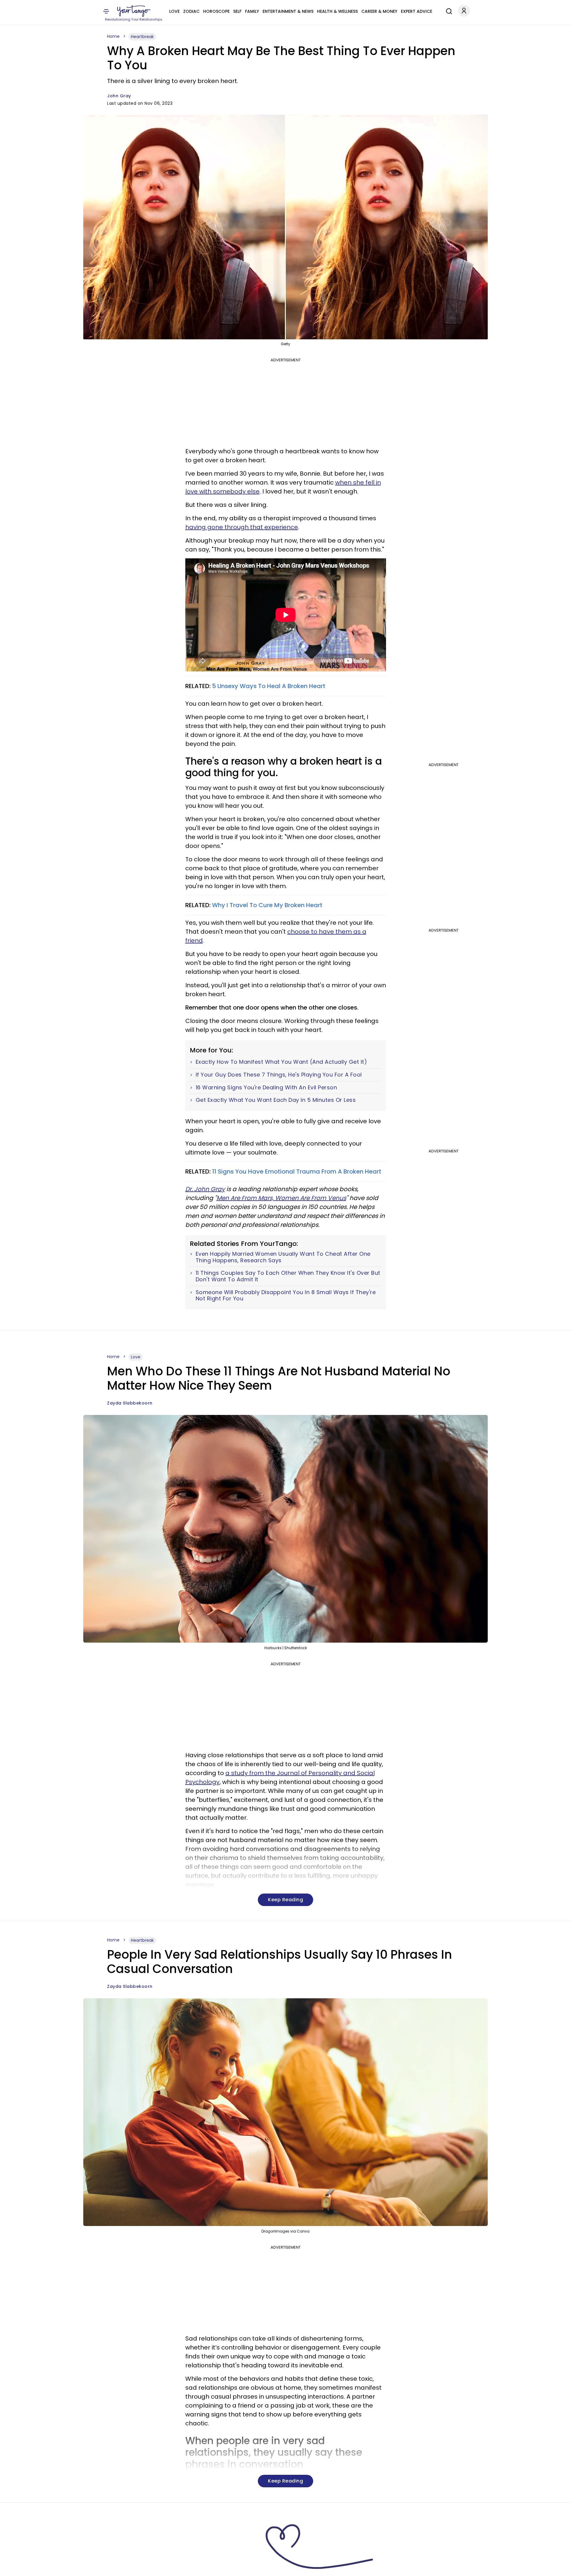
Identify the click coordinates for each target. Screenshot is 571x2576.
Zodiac (191, 11)
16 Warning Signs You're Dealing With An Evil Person (266, 1088)
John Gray (119, 96)
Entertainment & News (288, 11)
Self (237, 11)
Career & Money (379, 11)
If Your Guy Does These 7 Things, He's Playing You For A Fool (279, 1075)
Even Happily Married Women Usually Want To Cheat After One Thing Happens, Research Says (283, 1257)
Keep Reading (285, 1900)
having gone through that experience (242, 527)
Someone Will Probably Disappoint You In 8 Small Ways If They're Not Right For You (286, 1295)
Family (252, 11)
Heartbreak (142, 37)
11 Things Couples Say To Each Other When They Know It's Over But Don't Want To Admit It (288, 1276)
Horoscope (216, 11)
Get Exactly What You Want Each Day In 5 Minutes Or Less (276, 1100)
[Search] (448, 10)
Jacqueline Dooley (128, 2568)
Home (113, 36)
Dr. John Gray (205, 1189)
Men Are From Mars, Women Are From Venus (281, 1198)
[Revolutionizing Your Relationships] (134, 11)
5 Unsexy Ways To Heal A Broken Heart (269, 686)
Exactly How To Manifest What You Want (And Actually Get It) (281, 1062)
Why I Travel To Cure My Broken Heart (267, 905)
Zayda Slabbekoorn (130, 1403)
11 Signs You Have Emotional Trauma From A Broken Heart (297, 1171)
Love (174, 11)
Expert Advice (417, 11)
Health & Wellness (337, 11)
